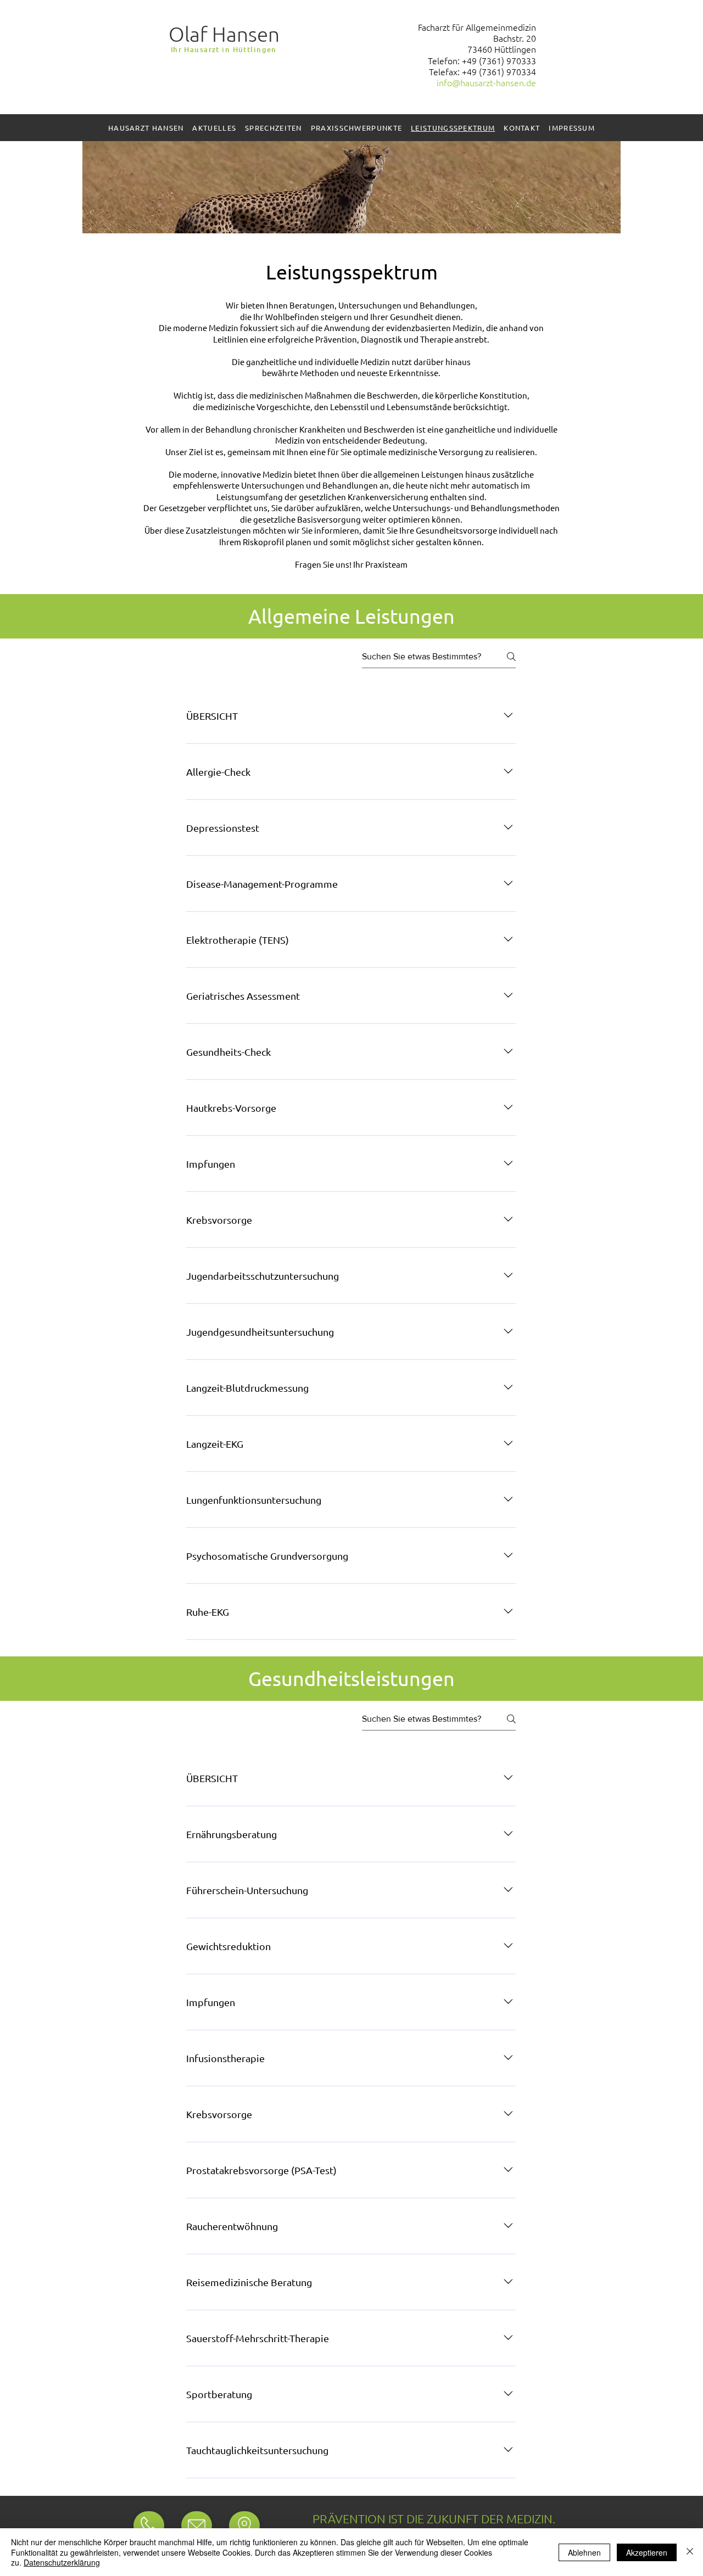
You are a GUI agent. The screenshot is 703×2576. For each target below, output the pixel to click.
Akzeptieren (647, 2552)
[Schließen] (690, 2552)
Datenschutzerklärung (62, 2562)
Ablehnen (584, 2552)
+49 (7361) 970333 (499, 60)
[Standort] (149, 2525)
